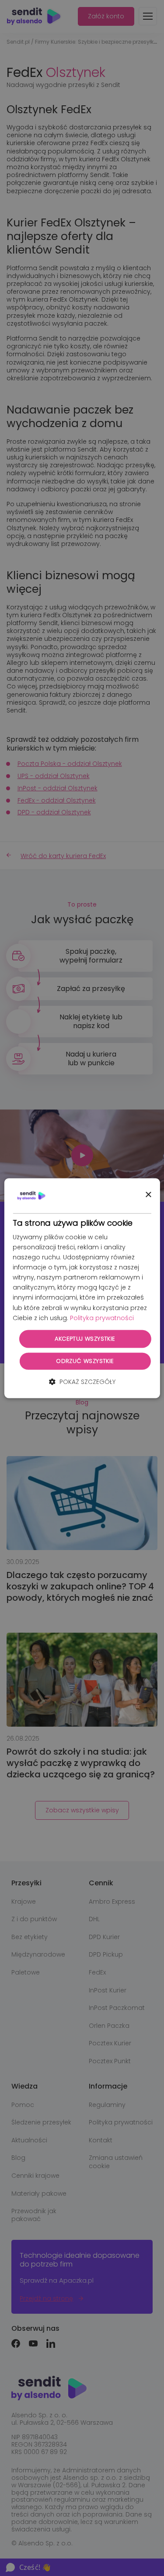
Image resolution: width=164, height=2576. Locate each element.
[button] (82, 1382)
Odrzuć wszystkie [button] (85, 1361)
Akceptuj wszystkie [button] (85, 1339)
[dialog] (82, 1288)
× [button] (148, 1195)
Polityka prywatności (102, 1318)
